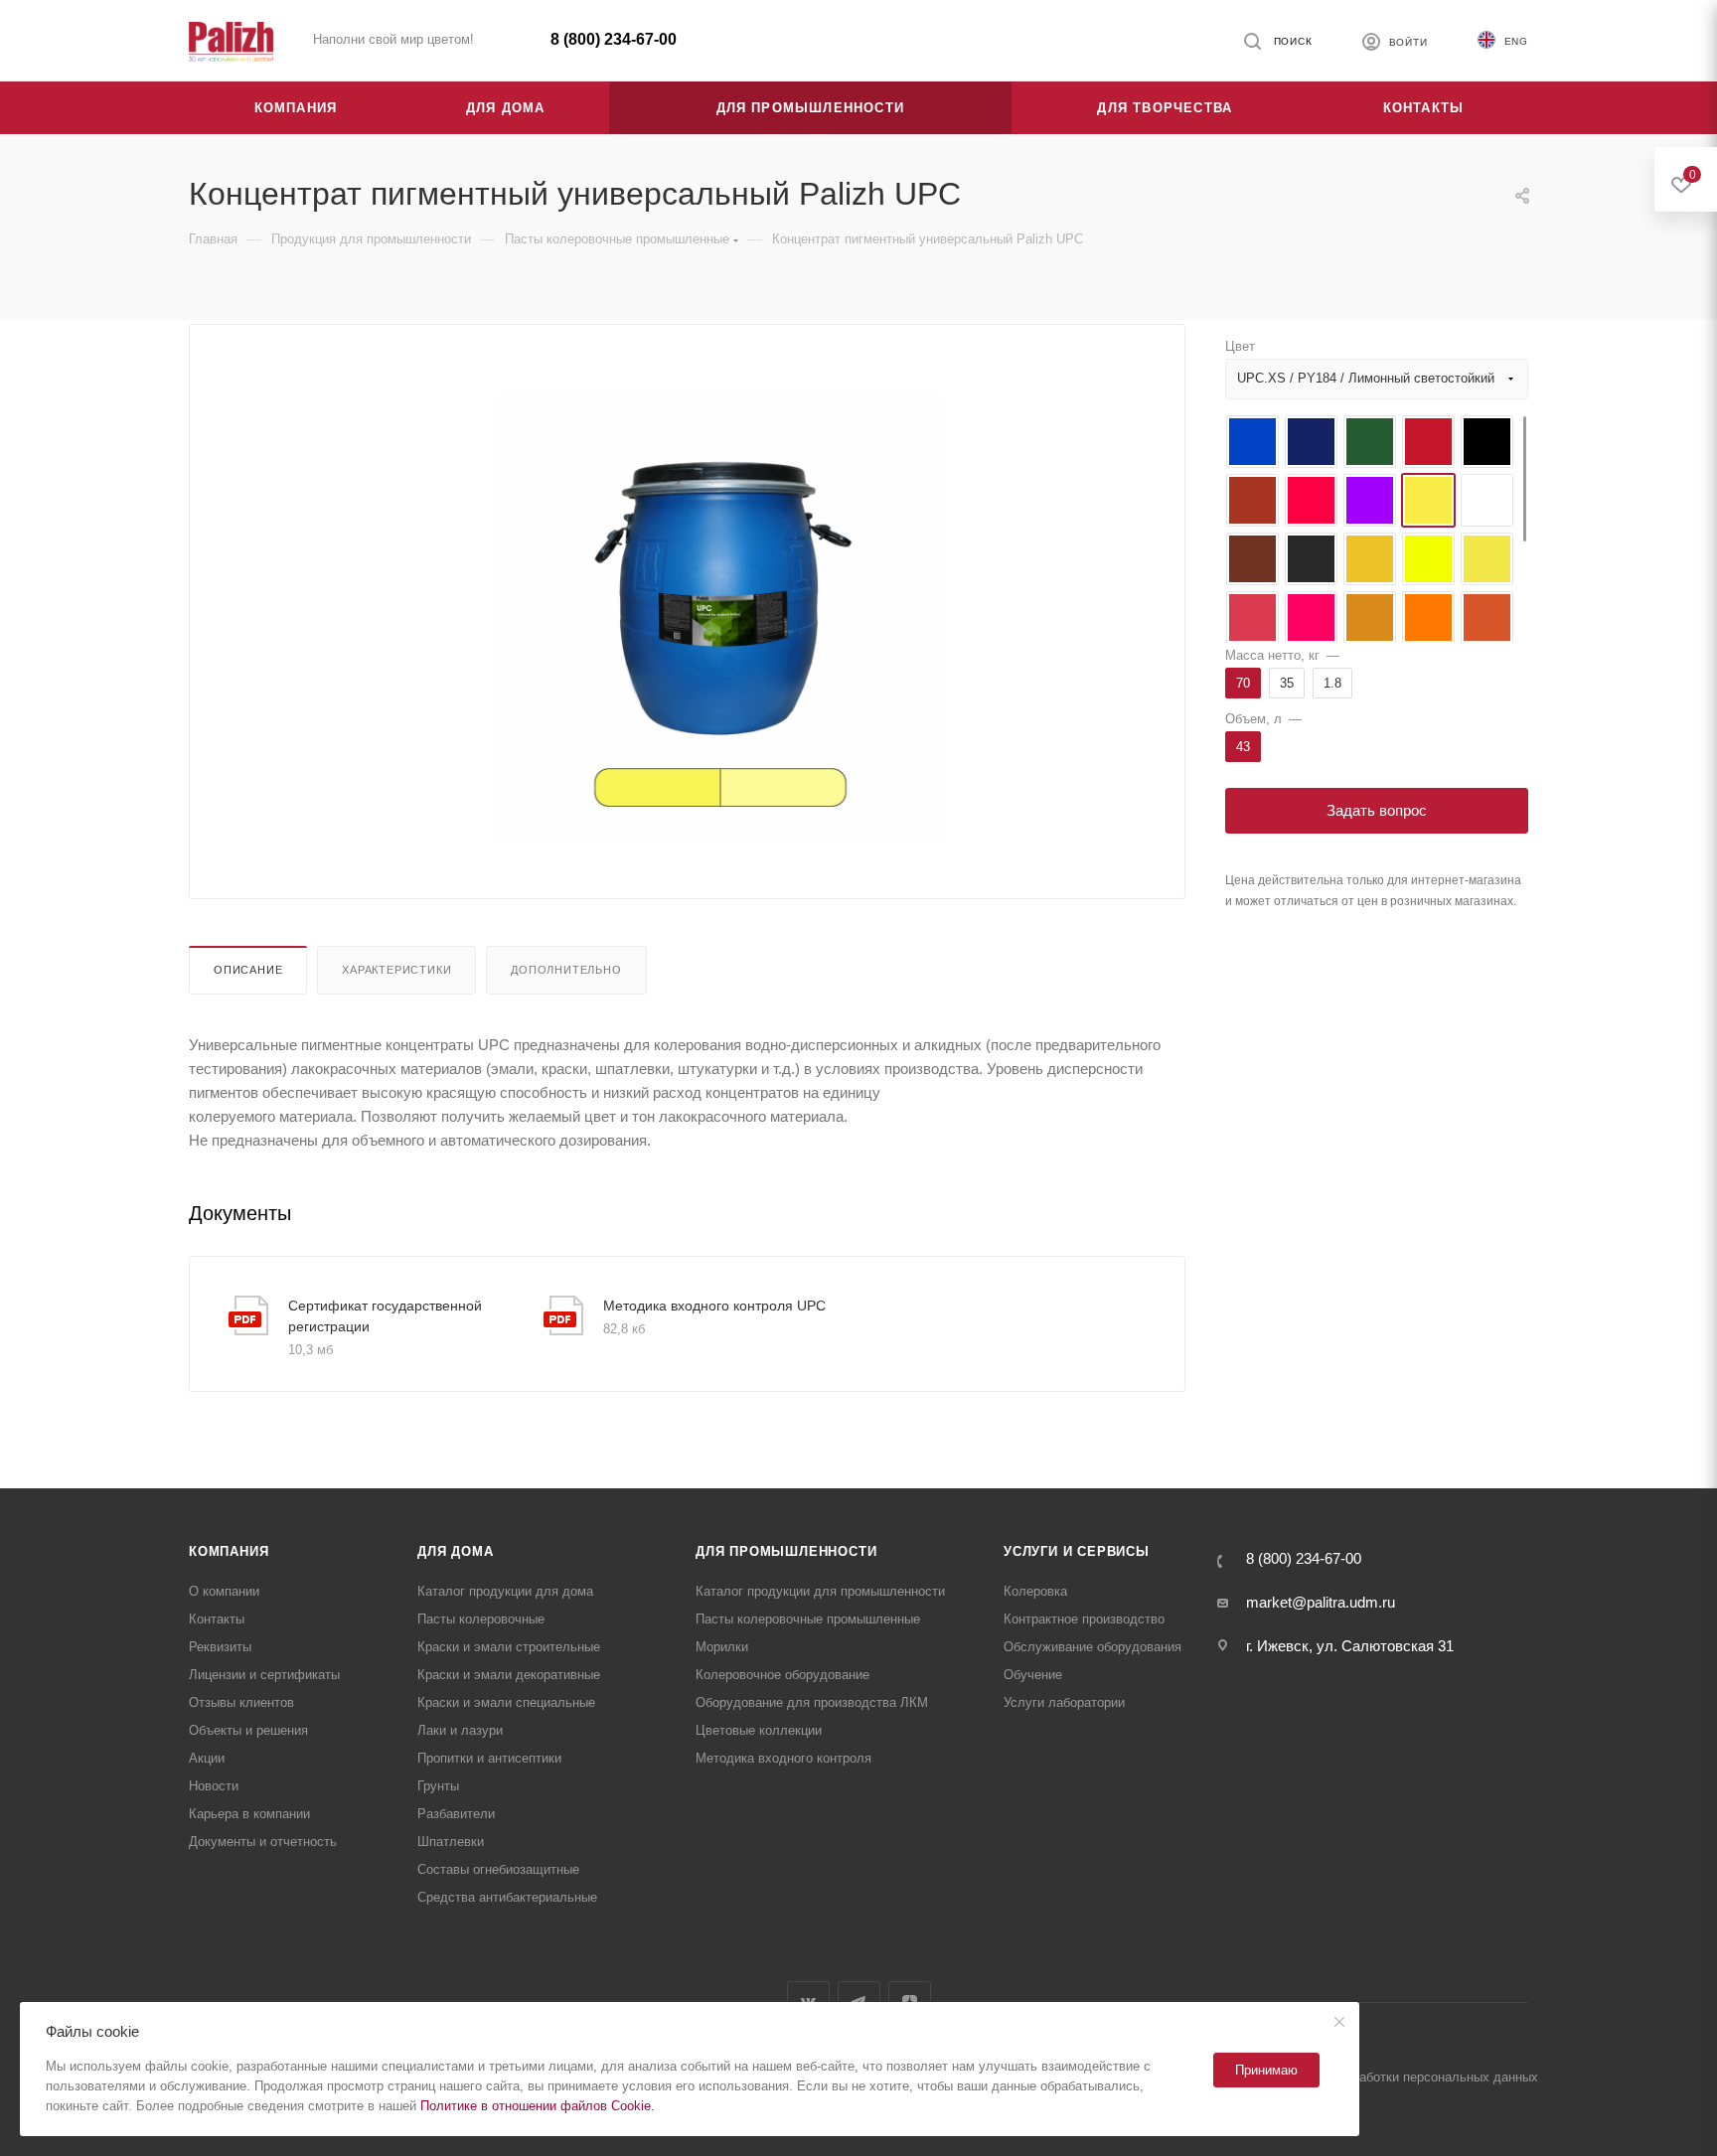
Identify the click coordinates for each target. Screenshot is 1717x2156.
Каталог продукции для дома (505, 1591)
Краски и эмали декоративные (509, 1675)
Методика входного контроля (783, 1758)
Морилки (722, 1647)
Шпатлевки (451, 1842)
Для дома (455, 1551)
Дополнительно (566, 970)
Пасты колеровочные (481, 1619)
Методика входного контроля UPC (714, 1306)
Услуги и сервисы (1077, 1551)
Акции (207, 1758)
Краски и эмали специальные (506, 1702)
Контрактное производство (1084, 1619)
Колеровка (1035, 1591)
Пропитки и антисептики (489, 1758)
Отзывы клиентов (241, 1702)
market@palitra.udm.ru (1321, 1602)
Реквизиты (220, 1647)
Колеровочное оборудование (782, 1675)
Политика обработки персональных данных (1408, 2077)
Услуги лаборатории (1064, 1702)
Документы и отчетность (263, 1842)
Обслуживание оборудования (1093, 1647)
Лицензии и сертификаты (264, 1675)
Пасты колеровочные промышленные (808, 1619)
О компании (224, 1591)
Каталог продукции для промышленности (820, 1591)
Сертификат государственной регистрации (385, 1316)
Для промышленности (786, 1551)
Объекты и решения (248, 1730)
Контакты (217, 1619)
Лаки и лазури (460, 1730)
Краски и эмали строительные (509, 1647)
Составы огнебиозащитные (498, 1869)
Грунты (438, 1786)
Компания (229, 1551)
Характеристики (396, 970)
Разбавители (456, 1814)
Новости (214, 1786)
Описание (248, 970)
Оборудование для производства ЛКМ (812, 1702)
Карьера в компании (249, 1814)
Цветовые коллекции (759, 1730)
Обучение (1033, 1675)
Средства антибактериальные (507, 1897)
